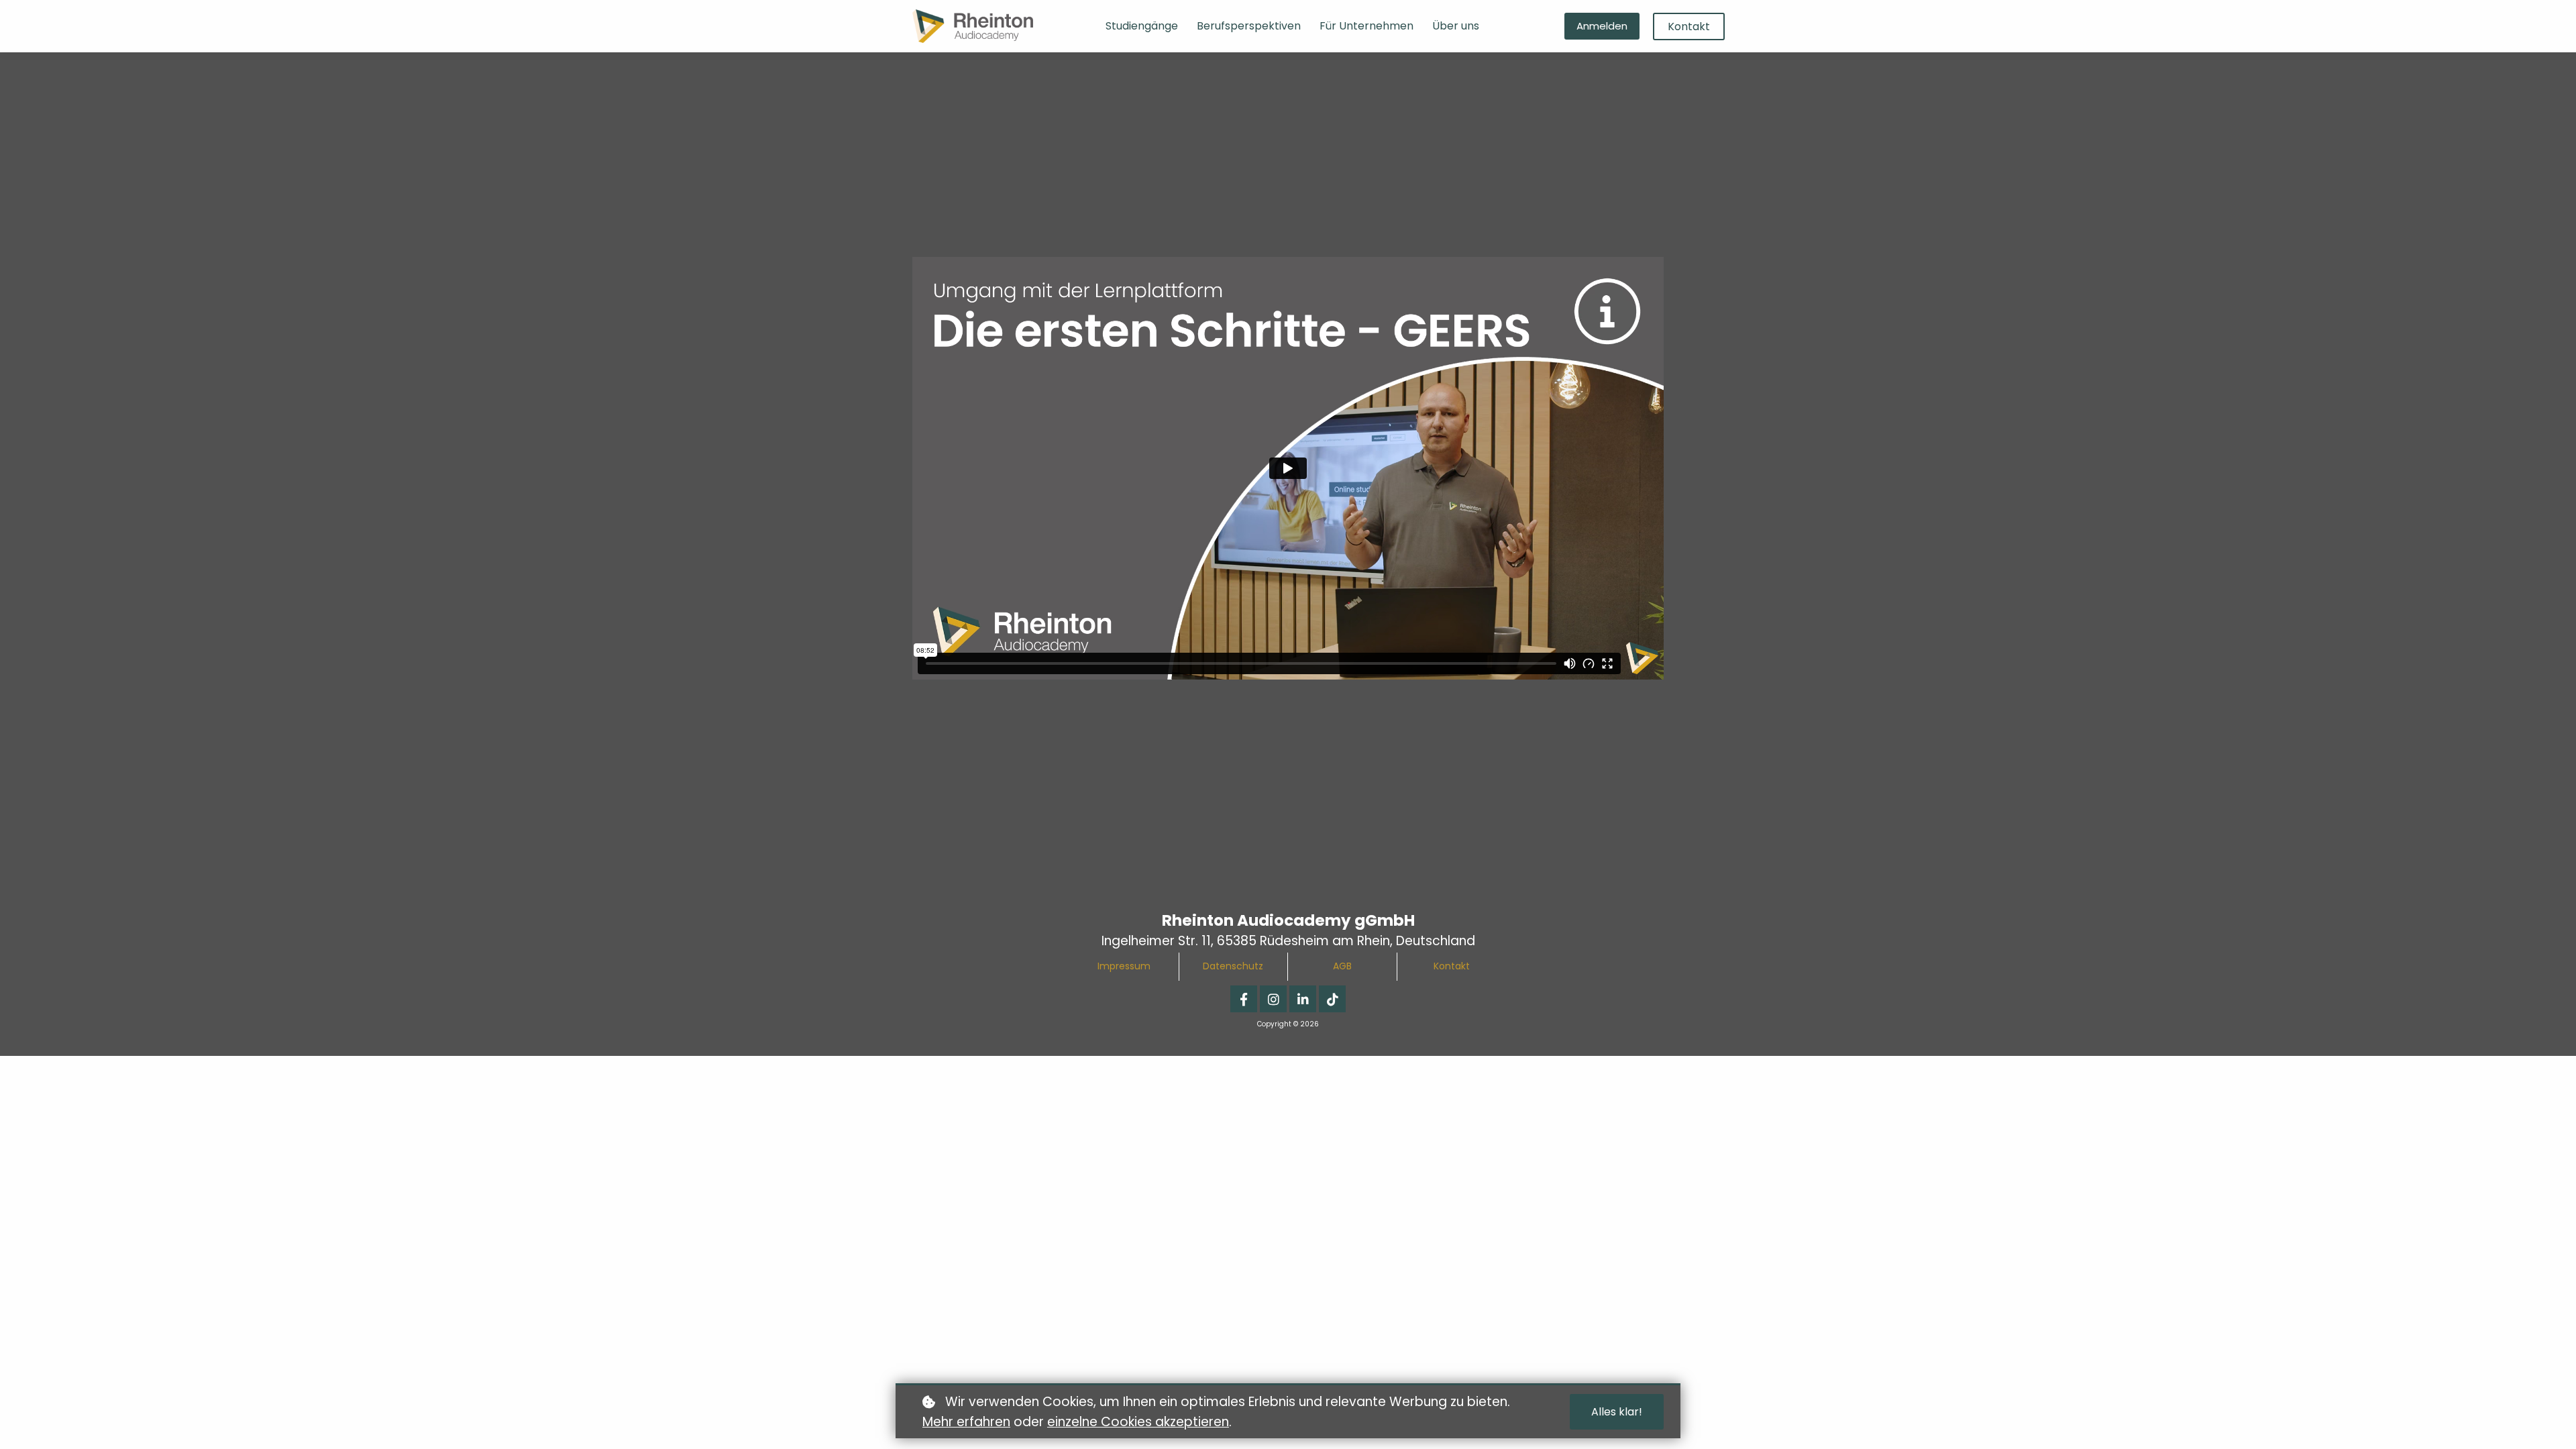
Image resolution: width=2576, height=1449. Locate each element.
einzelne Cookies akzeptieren (1138, 1422)
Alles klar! (1617, 1412)
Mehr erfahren (966, 1422)
